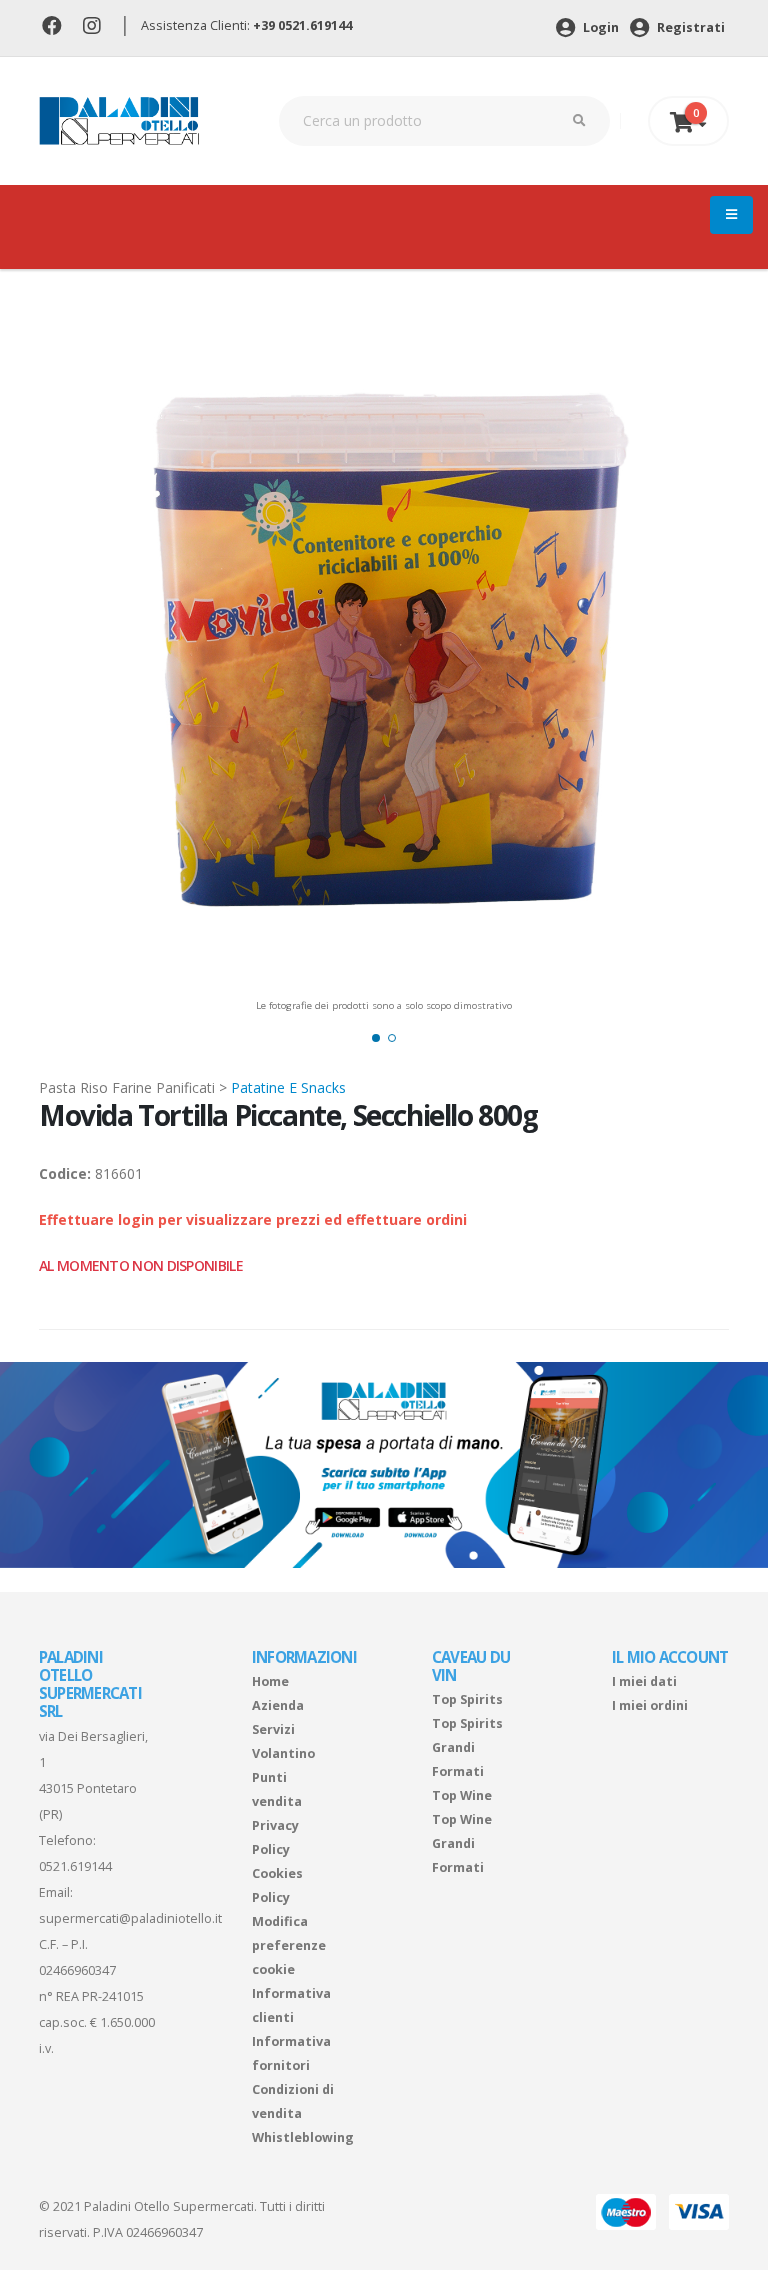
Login (599, 27)
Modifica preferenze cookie (289, 1945)
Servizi (273, 1729)
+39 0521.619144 (302, 25)
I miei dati (644, 1681)
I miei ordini (650, 1705)
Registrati (689, 27)
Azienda (278, 1705)
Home (270, 1681)
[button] (376, 1038)
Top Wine (462, 1795)
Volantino (283, 1753)
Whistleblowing (303, 2137)
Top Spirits (467, 1699)
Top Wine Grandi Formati (462, 1843)
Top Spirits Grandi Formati (467, 1747)
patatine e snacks (288, 1087)
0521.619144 (75, 1866)
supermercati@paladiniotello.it (130, 1918)
